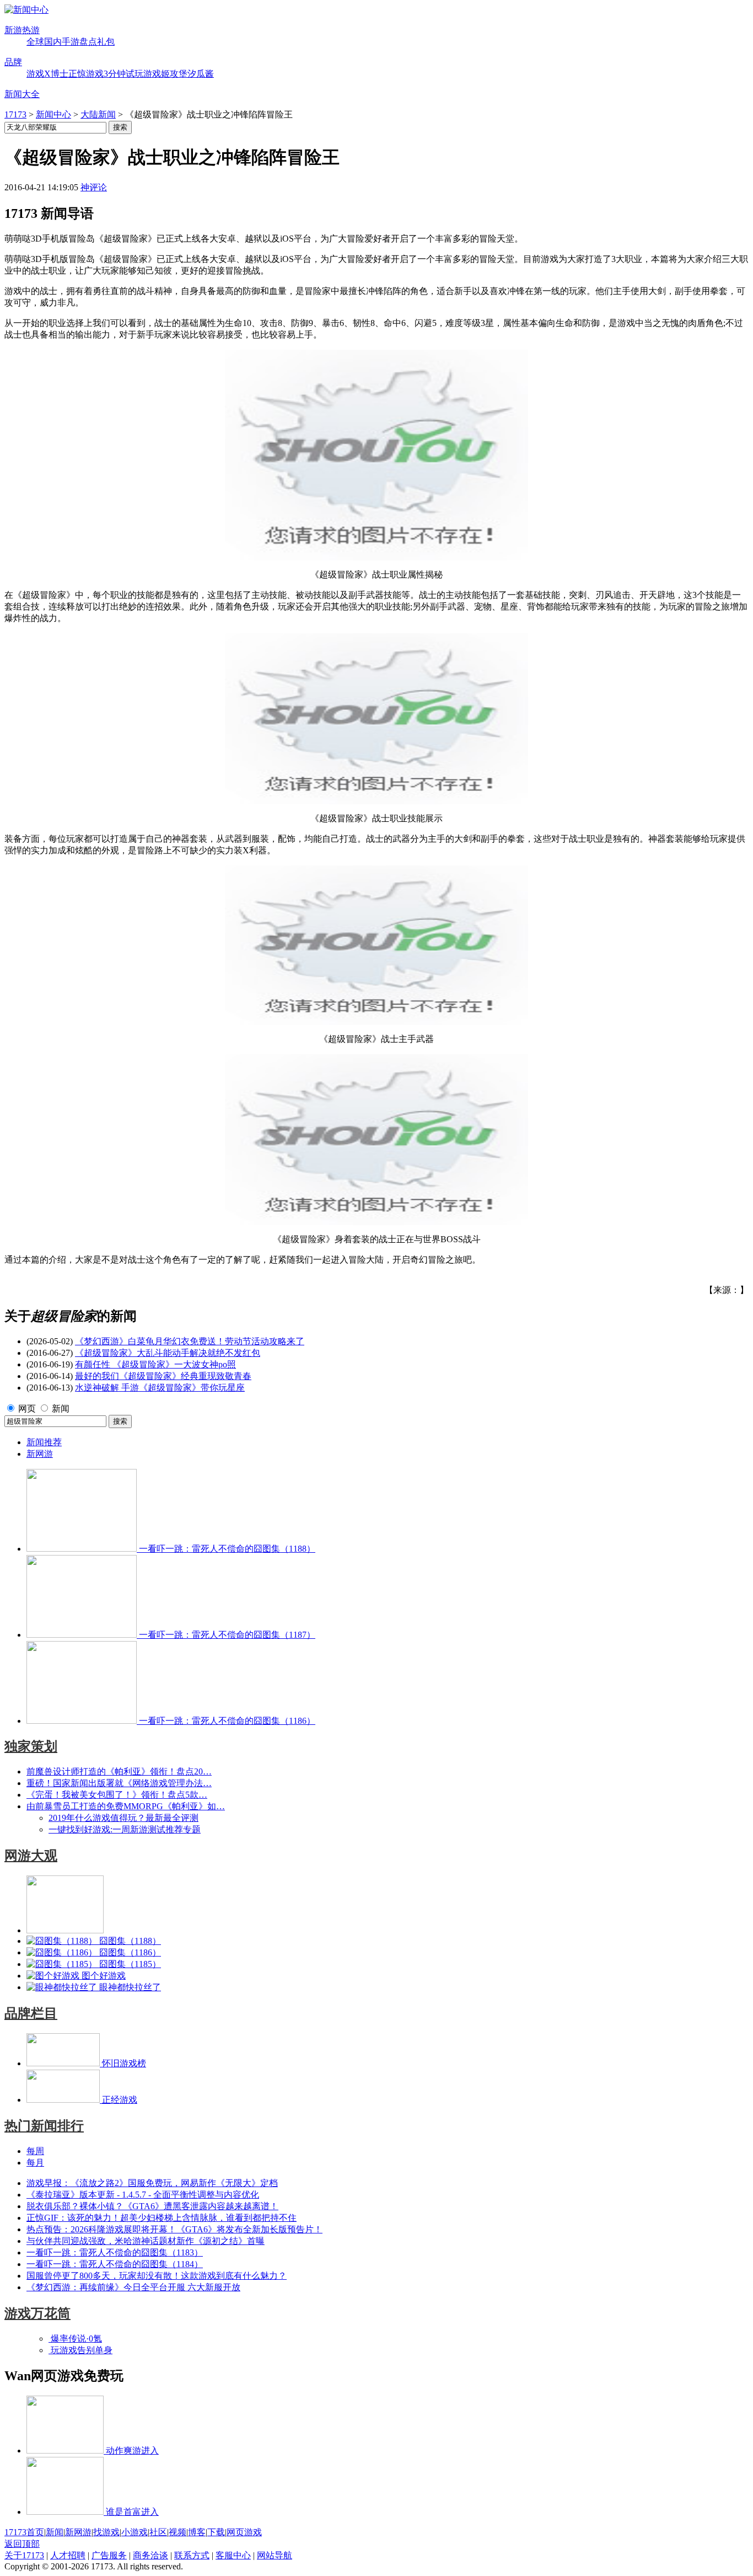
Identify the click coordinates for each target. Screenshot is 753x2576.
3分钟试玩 (123, 74)
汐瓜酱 (201, 74)
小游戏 (135, 2532)
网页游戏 (244, 2532)
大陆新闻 (98, 114)
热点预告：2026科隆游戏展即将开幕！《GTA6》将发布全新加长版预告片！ (174, 2229)
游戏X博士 (47, 74)
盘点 (88, 42)
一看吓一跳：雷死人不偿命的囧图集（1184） (115, 2264)
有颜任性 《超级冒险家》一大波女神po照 (155, 1364)
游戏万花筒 (37, 2313)
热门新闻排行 (44, 2126)
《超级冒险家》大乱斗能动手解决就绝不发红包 (168, 1353)
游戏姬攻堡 (165, 74)
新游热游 (22, 30)
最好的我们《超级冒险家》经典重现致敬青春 (163, 1376)
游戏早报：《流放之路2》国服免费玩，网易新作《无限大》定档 (152, 2183)
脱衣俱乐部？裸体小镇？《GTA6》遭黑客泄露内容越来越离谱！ (152, 2206)
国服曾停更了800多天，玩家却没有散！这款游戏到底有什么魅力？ (157, 2276)
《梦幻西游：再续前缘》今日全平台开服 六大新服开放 (133, 2287)
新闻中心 (53, 114)
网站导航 (275, 2555)
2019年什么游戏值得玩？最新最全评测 (123, 1818)
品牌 (13, 62)
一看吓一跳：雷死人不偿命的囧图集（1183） (115, 2252)
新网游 (40, 1454)
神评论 (94, 187)
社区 (158, 2532)
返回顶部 (22, 2544)
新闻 (61, 1409)
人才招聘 (68, 2555)
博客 (197, 2532)
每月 (35, 2163)
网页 (27, 1409)
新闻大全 (22, 94)
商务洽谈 (150, 2555)
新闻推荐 (44, 1442)
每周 (35, 2151)
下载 (216, 2532)
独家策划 (31, 1746)
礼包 (106, 42)
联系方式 (192, 2555)
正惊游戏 (86, 74)
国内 (53, 42)
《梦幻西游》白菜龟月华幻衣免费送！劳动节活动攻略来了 (190, 1341)
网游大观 (31, 1856)
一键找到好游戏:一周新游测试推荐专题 (125, 1829)
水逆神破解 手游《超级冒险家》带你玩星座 (160, 1388)
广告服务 (109, 2555)
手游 (71, 42)
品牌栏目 (31, 2013)
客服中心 (233, 2555)
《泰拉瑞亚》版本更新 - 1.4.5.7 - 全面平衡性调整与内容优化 (143, 2195)
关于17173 (24, 2555)
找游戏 (106, 2532)
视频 (178, 2532)
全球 (35, 42)
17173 (15, 114)
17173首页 (24, 2532)
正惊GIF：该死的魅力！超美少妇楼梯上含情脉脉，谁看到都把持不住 (162, 2218)
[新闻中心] (26, 10)
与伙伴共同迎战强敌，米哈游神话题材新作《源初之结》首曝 (146, 2241)
